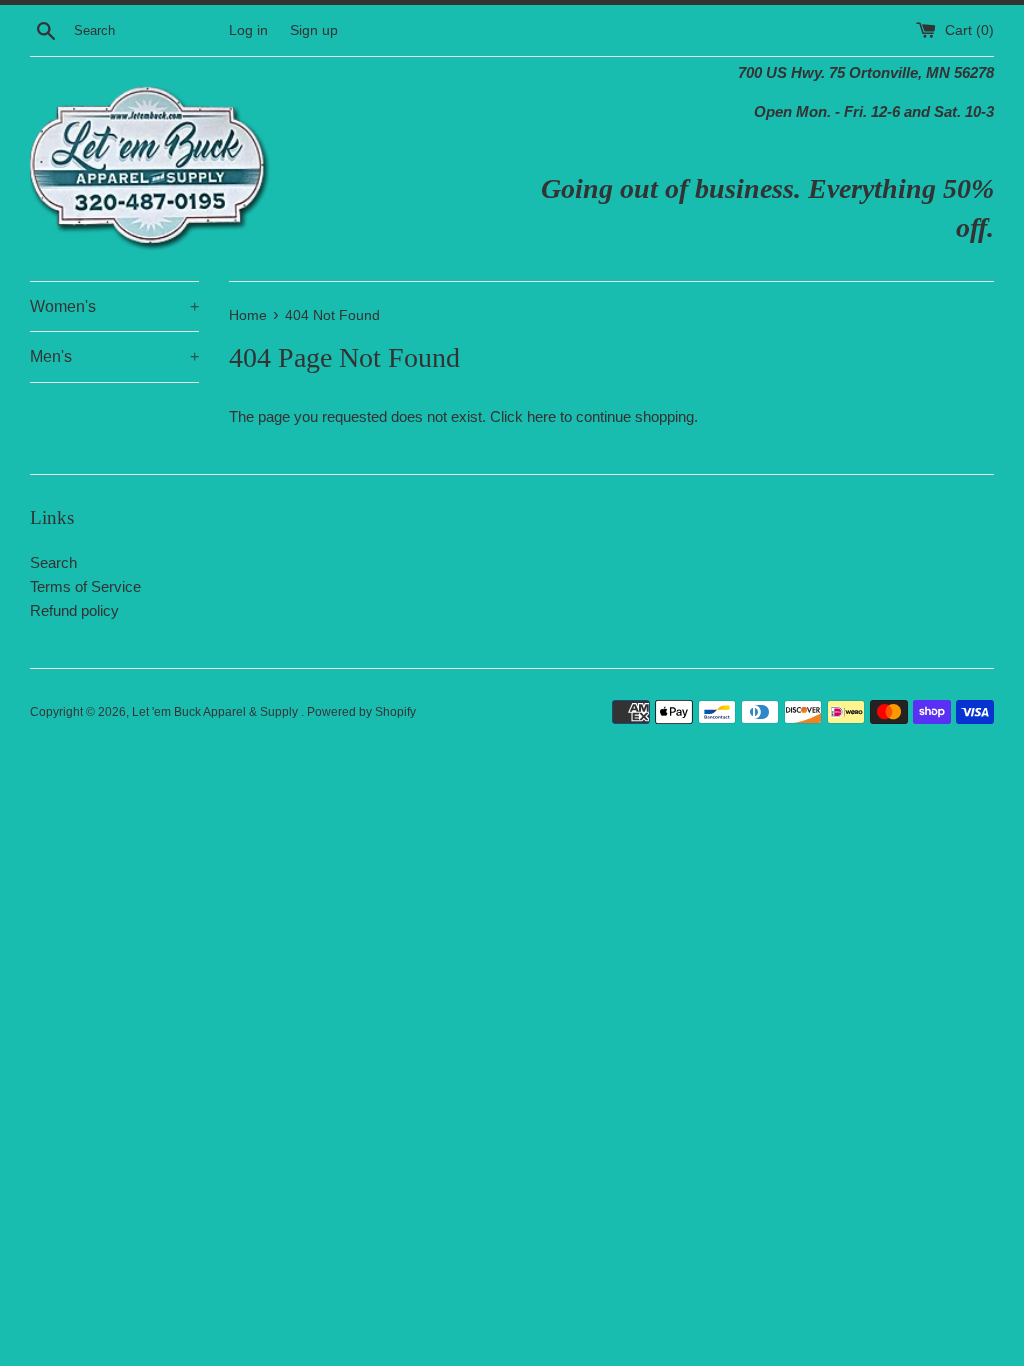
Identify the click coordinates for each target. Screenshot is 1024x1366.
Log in (248, 30)
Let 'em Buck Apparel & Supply (216, 712)
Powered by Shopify (361, 712)
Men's (114, 356)
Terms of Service (85, 586)
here (541, 416)
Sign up (314, 30)
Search (53, 562)
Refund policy (74, 610)
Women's (114, 306)
